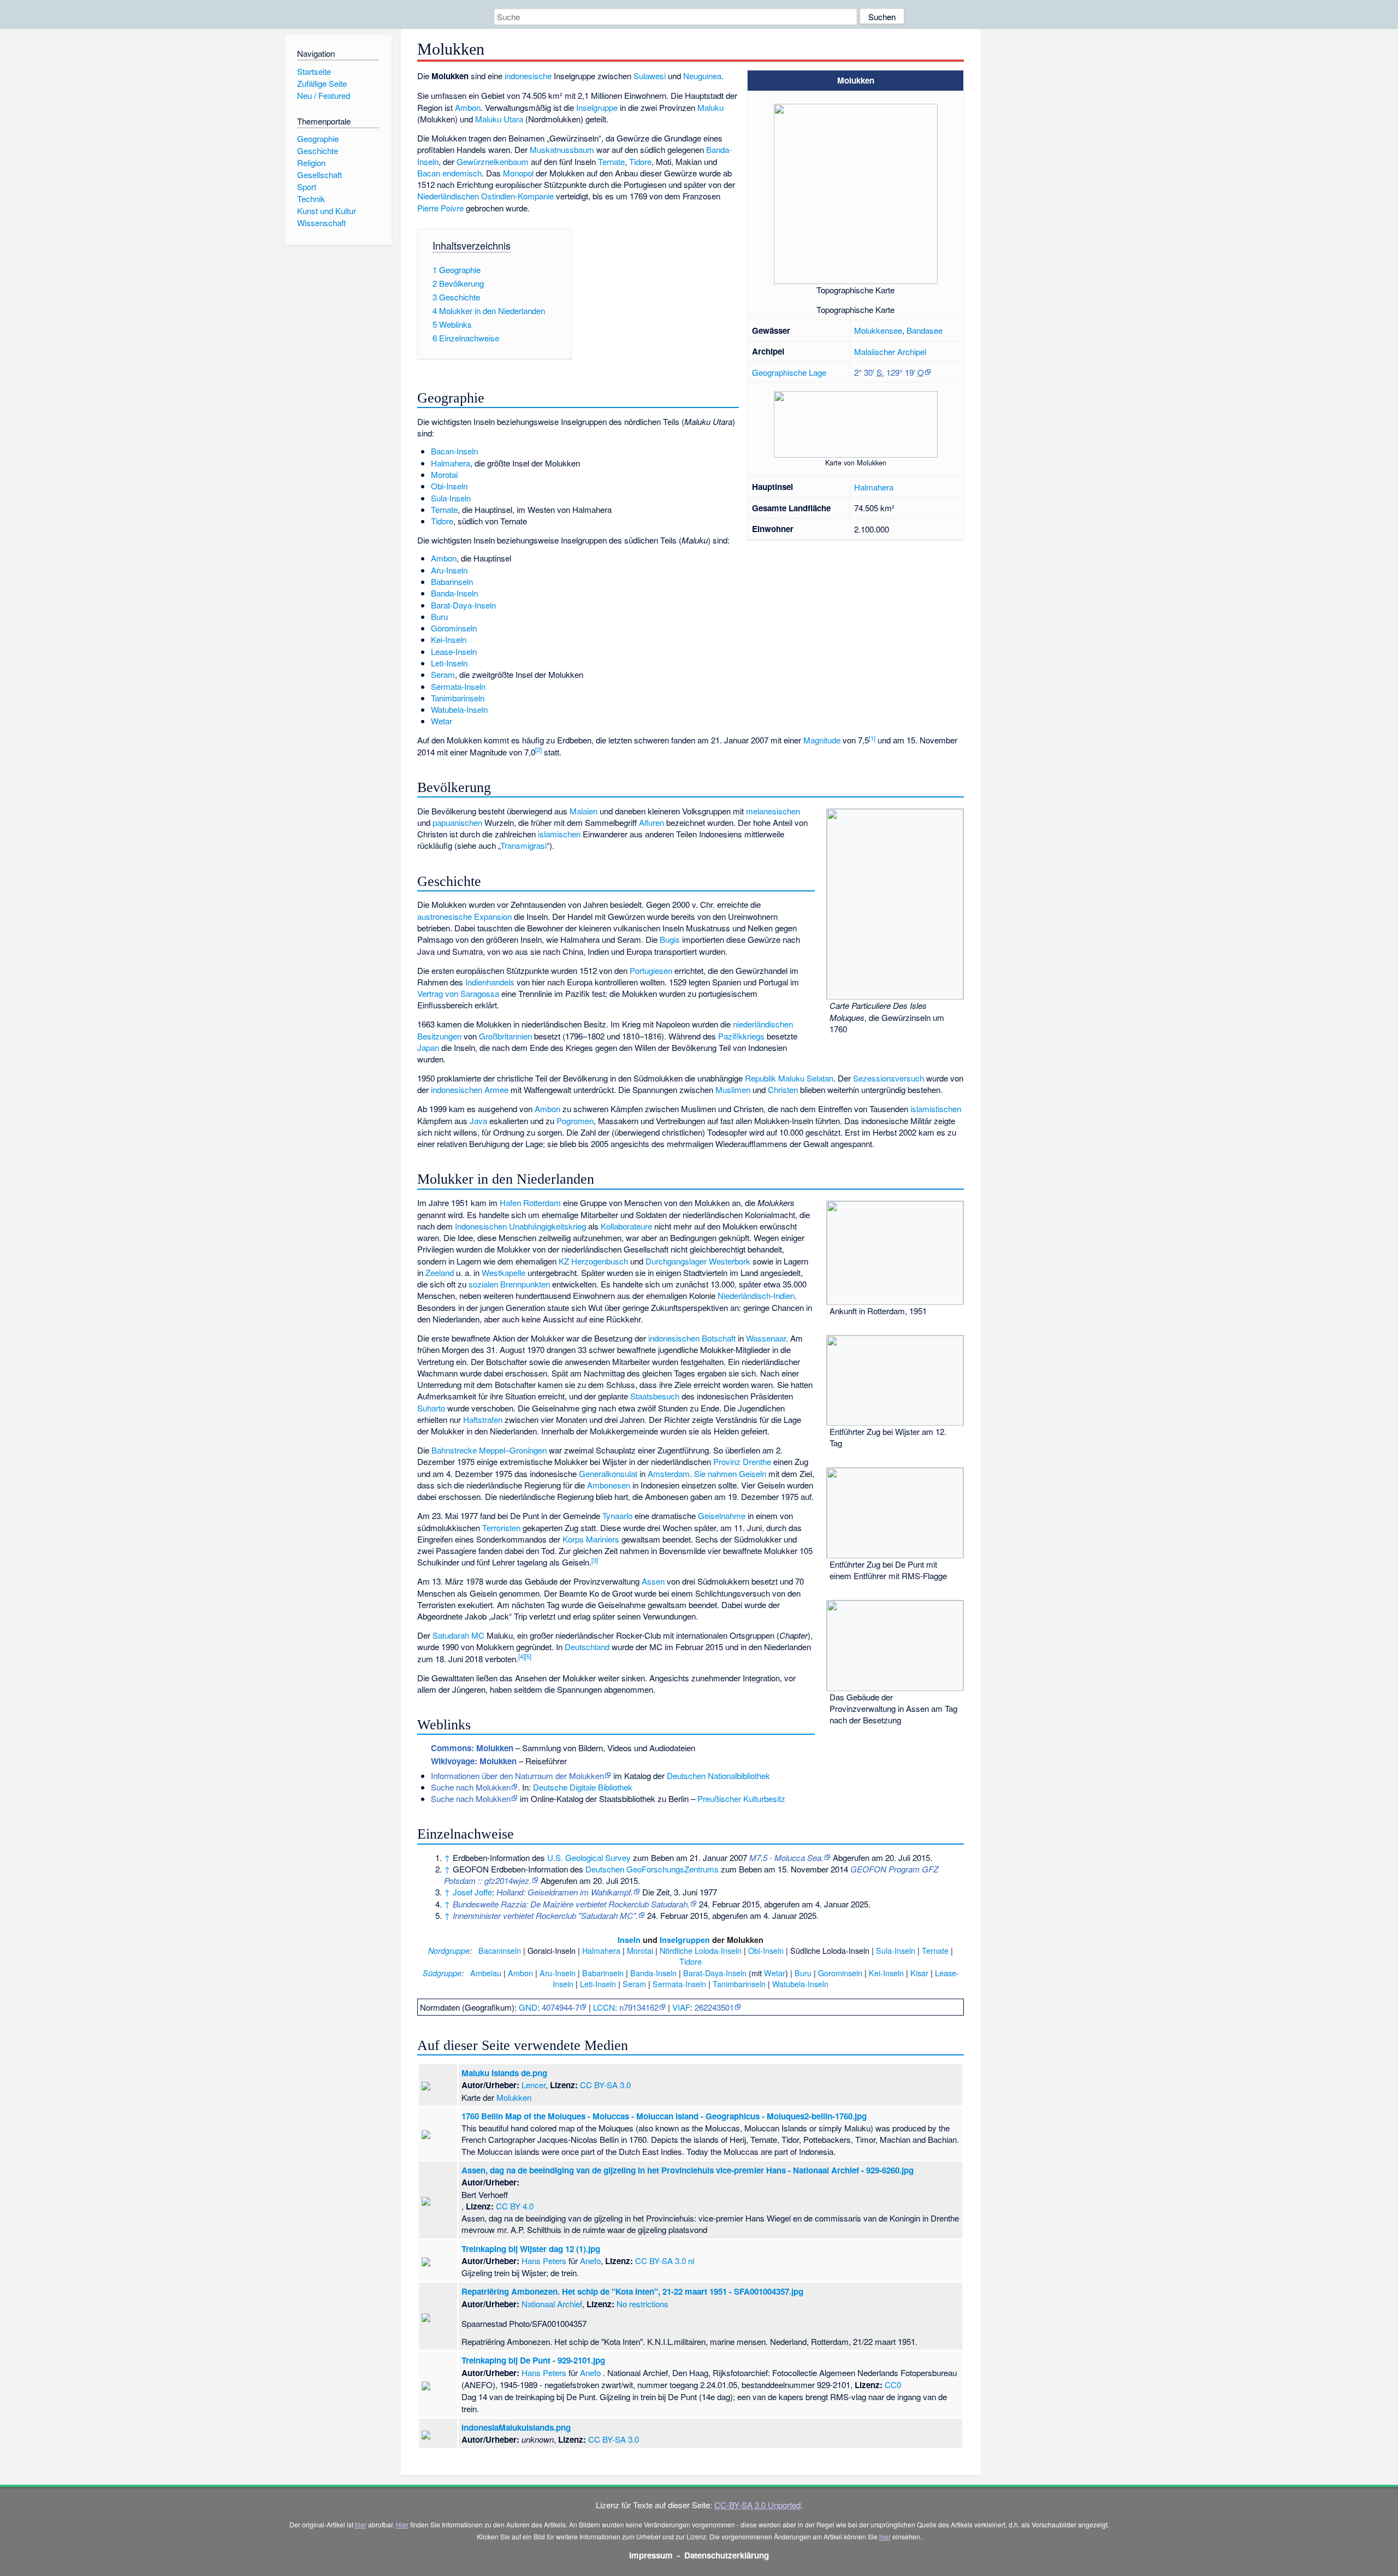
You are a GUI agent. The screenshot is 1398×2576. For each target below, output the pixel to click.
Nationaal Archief (552, 2304)
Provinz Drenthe (742, 1461)
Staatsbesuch (655, 1396)
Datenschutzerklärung (727, 2555)
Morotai (444, 474)
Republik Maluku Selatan (789, 1078)
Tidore (640, 161)
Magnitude (822, 740)
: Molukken (472, 1748)
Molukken (514, 2097)
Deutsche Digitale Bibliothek (583, 1787)
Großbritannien (505, 1036)
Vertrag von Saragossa (458, 993)
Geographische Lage (789, 372)
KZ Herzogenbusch (593, 1261)
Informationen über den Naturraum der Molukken (517, 1776)
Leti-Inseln (449, 663)
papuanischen (457, 822)
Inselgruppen (685, 1940)
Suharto (431, 1408)
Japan (428, 1047)
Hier (402, 2524)
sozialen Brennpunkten (509, 1284)
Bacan (429, 173)
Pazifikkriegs (741, 1036)
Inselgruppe (597, 107)
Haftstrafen (483, 1419)
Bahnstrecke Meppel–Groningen (489, 1450)
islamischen (559, 834)
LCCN (604, 2007)
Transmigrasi (523, 845)
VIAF (681, 2007)
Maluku (710, 107)
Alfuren (651, 822)
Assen (653, 1581)
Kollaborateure (626, 1226)
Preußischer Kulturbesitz (741, 1798)
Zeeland (440, 1272)
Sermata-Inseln (458, 686)
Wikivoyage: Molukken (474, 1761)
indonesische (528, 76)
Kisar (919, 1973)
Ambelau (486, 1973)
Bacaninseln (500, 1950)
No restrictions (642, 2304)
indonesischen (674, 1338)
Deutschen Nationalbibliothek (718, 1776)
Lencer (534, 2085)
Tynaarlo (617, 1516)
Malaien (584, 811)
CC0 (893, 2385)
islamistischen (936, 1109)
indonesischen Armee (470, 1089)
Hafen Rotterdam (530, 1203)
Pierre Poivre (440, 208)
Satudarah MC (458, 1635)
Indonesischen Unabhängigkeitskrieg (520, 1226)
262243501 (714, 2007)
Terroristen (501, 1528)
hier (361, 2524)
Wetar (442, 721)
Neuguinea (702, 76)
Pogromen (575, 1121)
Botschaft (719, 1338)
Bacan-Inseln (454, 451)
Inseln (629, 1940)
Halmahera (874, 487)
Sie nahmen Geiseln (730, 1473)
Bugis (670, 939)
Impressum (651, 2555)
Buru (439, 616)
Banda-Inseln (454, 593)
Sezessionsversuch (888, 1078)
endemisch (462, 173)
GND (528, 2007)
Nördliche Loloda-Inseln (701, 1950)
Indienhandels (490, 982)
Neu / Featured (324, 95)
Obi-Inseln (449, 486)
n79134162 (639, 2007)
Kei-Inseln (449, 639)
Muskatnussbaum (562, 149)
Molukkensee (878, 330)
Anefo (590, 2261)
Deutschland (587, 1647)
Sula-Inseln (451, 498)
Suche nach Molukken (471, 1787)
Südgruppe (442, 1973)
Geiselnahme (722, 1516)
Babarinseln (452, 581)
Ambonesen (609, 1485)
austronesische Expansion (464, 916)
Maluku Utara (499, 119)
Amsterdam (669, 1473)
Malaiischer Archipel (890, 351)
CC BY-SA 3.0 (605, 2085)
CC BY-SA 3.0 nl (665, 2261)
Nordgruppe (449, 1951)
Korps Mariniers (591, 1539)
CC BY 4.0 (515, 2206)
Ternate (611, 161)
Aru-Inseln (449, 570)
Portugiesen (651, 970)
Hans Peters (544, 2261)
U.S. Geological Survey (589, 1857)
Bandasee (925, 330)
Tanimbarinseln (458, 698)
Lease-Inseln (454, 651)
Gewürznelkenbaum (493, 161)
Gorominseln (454, 628)
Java (478, 1121)
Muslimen (733, 1089)
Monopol (518, 173)
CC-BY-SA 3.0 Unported (757, 2505)
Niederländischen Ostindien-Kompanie (485, 196)
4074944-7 (561, 2007)
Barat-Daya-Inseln (463, 605)
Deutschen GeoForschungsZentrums (652, 1869)
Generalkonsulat (608, 1473)
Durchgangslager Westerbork (698, 1261)
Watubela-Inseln (459, 709)
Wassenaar (766, 1338)
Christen (783, 1089)
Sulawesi (650, 76)
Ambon (468, 107)
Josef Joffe (472, 1892)
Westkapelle (503, 1272)
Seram (443, 674)
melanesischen (773, 811)
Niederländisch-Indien (756, 1295)
